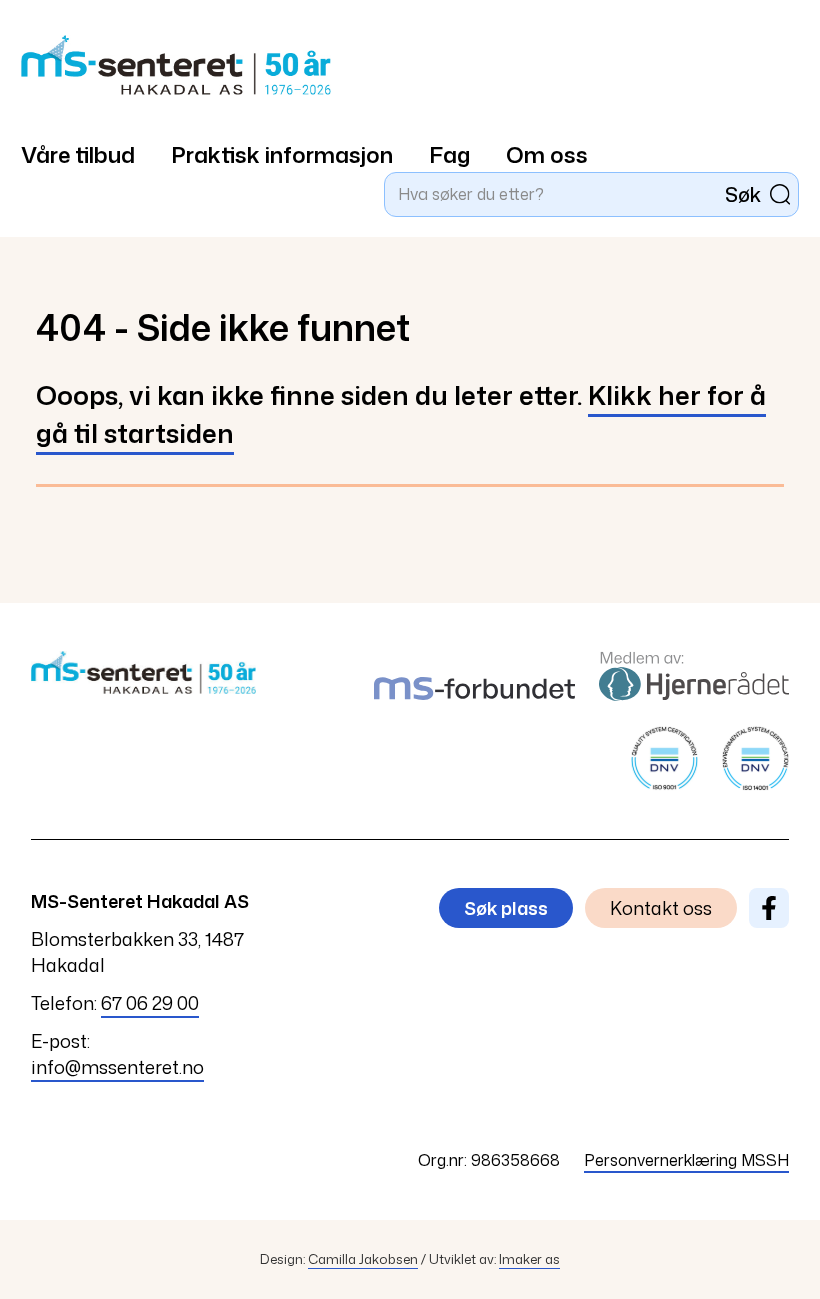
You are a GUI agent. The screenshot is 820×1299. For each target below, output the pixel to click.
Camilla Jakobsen (363, 1259)
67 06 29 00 (150, 1003)
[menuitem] (96, 144)
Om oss (547, 154)
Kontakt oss (661, 908)
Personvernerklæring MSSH (686, 1160)
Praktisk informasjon (282, 154)
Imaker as (529, 1259)
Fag (449, 154)
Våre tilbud (78, 154)
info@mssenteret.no (117, 1067)
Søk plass (506, 908)
